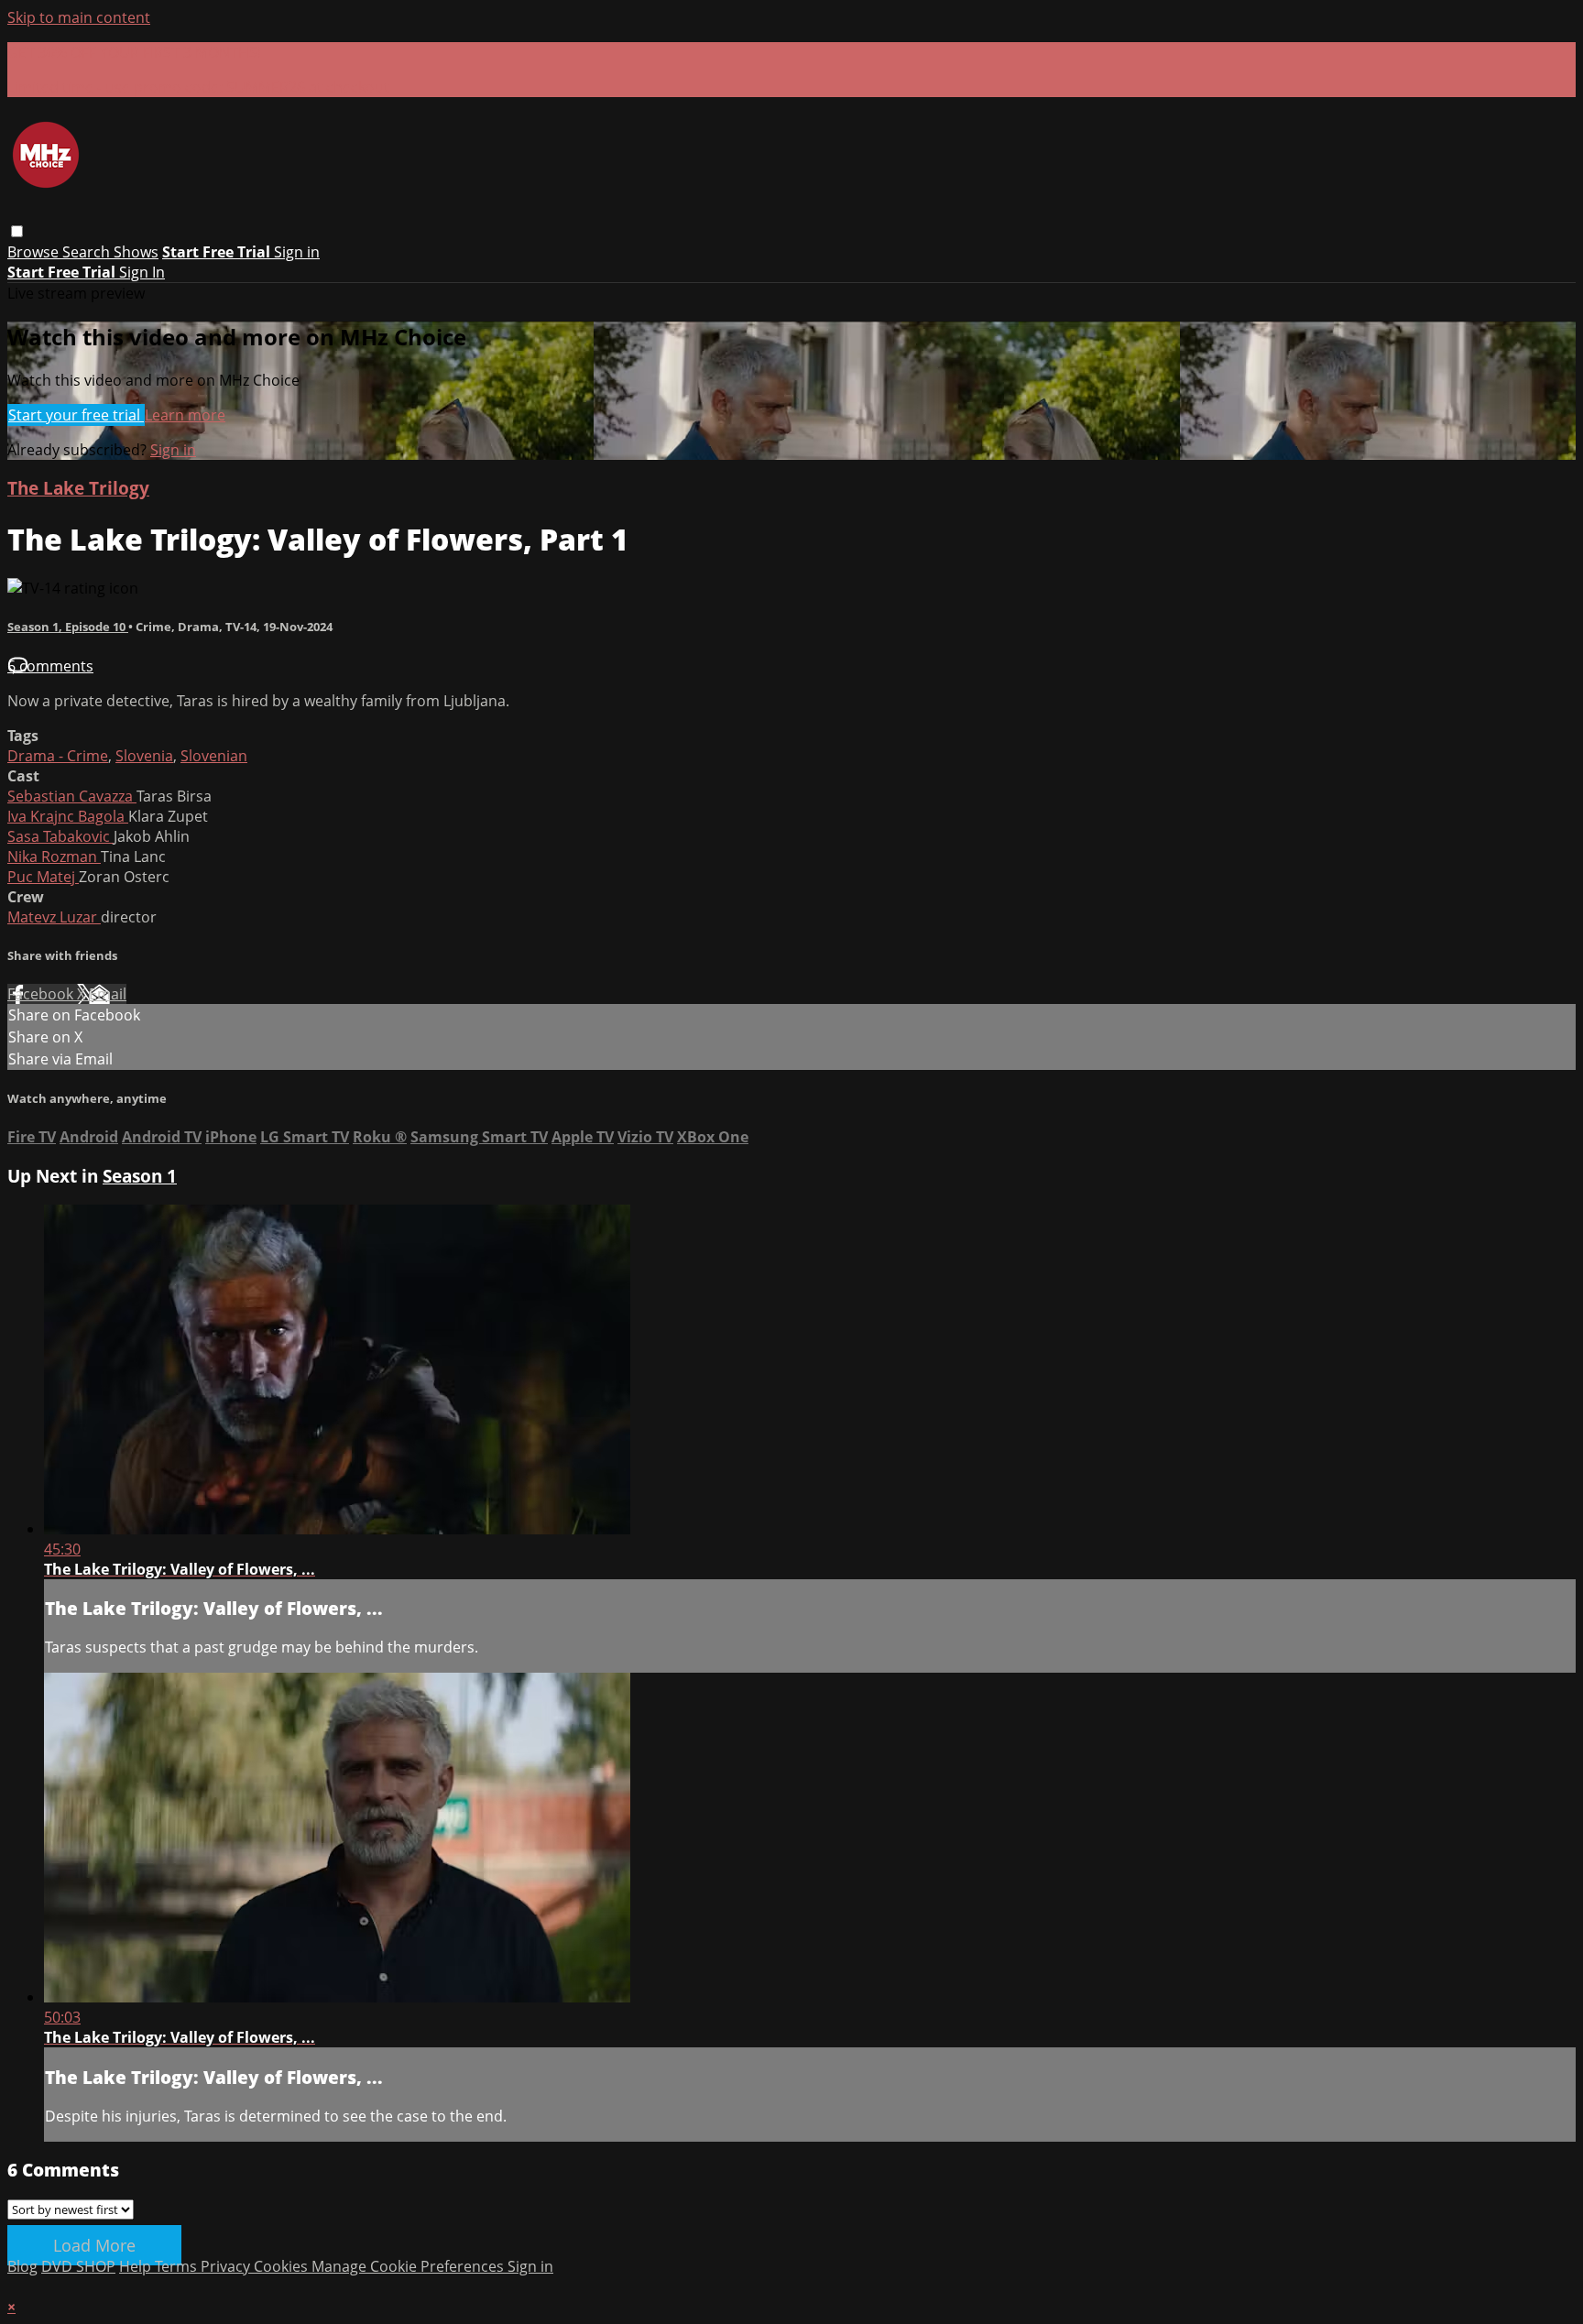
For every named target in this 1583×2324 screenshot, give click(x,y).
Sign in (297, 252)
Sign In (142, 272)
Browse (35, 252)
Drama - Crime (58, 756)
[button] (17, 231)
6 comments (50, 666)
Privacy (227, 2266)
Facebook (42, 994)
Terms (178, 2266)
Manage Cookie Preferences (409, 2266)
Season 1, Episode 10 (68, 627)
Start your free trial (76, 415)
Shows (136, 252)
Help (137, 2266)
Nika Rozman (54, 856)
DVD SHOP (78, 2266)
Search (88, 252)
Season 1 (140, 1176)
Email (108, 994)
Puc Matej (43, 877)
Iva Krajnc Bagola (68, 816)
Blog (22, 2266)
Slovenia (144, 756)
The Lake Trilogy (78, 488)
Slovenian (214, 756)
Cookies (283, 2266)
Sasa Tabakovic (60, 836)
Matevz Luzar (54, 917)
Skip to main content (79, 17)
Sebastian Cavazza (72, 796)
